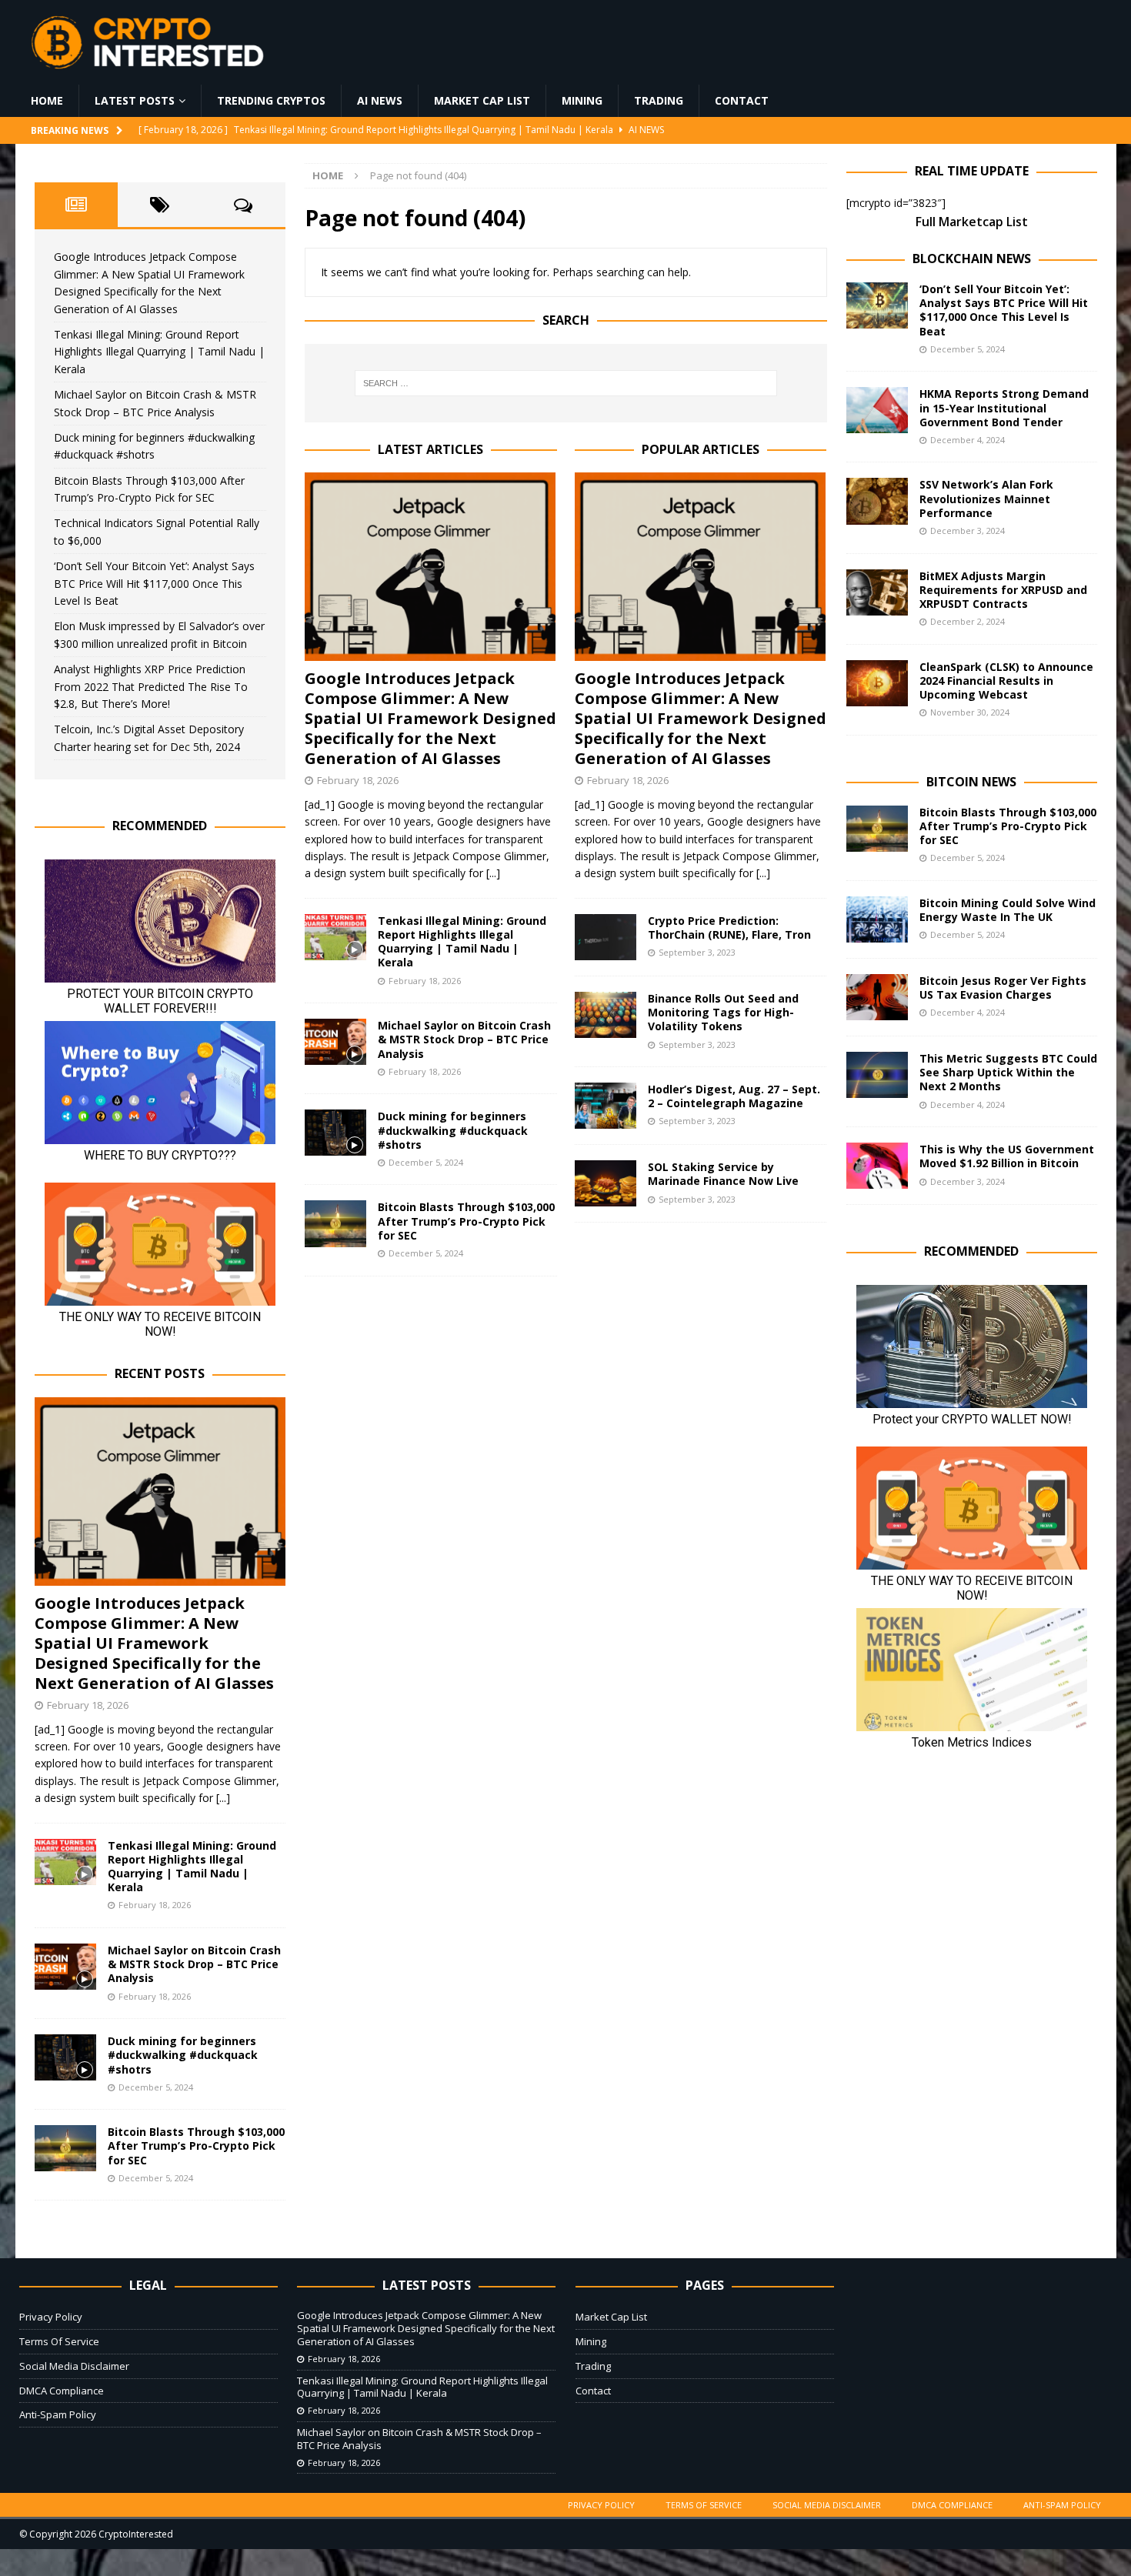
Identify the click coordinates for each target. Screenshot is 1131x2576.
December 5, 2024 (426, 1162)
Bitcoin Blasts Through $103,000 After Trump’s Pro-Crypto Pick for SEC (466, 1221)
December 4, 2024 (968, 440)
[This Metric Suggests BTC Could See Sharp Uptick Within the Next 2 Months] (877, 1075)
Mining (582, 100)
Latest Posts (135, 100)
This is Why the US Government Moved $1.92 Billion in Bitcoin (1007, 1156)
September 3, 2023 (697, 952)
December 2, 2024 (968, 621)
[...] (493, 873)
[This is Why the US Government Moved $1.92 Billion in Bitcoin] (877, 1166)
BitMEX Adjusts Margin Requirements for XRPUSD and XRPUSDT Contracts (1003, 590)
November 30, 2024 (970, 712)
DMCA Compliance (62, 2391)
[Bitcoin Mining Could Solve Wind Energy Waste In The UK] (877, 919)
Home (47, 100)
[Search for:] (565, 383)
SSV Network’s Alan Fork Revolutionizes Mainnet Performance (986, 498)
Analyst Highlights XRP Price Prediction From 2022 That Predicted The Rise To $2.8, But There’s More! (151, 686)
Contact (742, 100)
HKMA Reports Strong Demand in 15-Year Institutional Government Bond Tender (1004, 407)
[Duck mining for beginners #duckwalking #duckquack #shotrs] (335, 1133)
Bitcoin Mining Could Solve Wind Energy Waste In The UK (1008, 910)
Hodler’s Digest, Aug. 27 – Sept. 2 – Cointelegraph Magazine (734, 1096)
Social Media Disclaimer (74, 2366)
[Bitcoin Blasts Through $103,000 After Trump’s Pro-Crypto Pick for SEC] (335, 1223)
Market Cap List (482, 100)
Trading (659, 100)
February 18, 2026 (358, 780)
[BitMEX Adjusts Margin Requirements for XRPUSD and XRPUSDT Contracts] (877, 592)
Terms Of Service (59, 2341)
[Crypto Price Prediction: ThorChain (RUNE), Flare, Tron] (606, 937)
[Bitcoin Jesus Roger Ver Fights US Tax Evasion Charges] (877, 997)
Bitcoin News (971, 782)
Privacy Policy (51, 2317)
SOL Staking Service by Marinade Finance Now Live (723, 1174)
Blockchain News (972, 259)
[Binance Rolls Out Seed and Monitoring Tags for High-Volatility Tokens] (606, 1015)
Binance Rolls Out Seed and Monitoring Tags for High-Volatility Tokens (723, 1012)
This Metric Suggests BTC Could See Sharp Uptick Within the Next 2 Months (1008, 1072)
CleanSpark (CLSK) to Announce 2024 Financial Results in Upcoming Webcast (1006, 681)
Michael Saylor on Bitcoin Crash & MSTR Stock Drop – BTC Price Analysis (464, 1039)
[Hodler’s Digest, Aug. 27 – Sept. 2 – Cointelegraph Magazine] (606, 1106)
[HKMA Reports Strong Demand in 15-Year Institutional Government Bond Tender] (877, 410)
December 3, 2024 (968, 531)
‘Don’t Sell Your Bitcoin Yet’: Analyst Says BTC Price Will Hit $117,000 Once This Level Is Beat (154, 583)
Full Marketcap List (972, 222)
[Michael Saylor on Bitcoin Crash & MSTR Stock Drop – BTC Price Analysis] (335, 1042)
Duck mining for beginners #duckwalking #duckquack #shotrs (453, 1130)
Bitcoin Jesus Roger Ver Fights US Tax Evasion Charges (1003, 988)
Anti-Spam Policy (58, 2414)
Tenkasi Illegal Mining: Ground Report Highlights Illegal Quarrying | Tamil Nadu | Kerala (462, 942)
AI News (380, 100)
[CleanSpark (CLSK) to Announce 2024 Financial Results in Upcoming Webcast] (877, 683)
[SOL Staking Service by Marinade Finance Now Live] (606, 1183)
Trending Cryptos (271, 100)
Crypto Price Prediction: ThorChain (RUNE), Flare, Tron (729, 928)
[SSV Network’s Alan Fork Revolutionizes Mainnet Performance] (877, 501)
